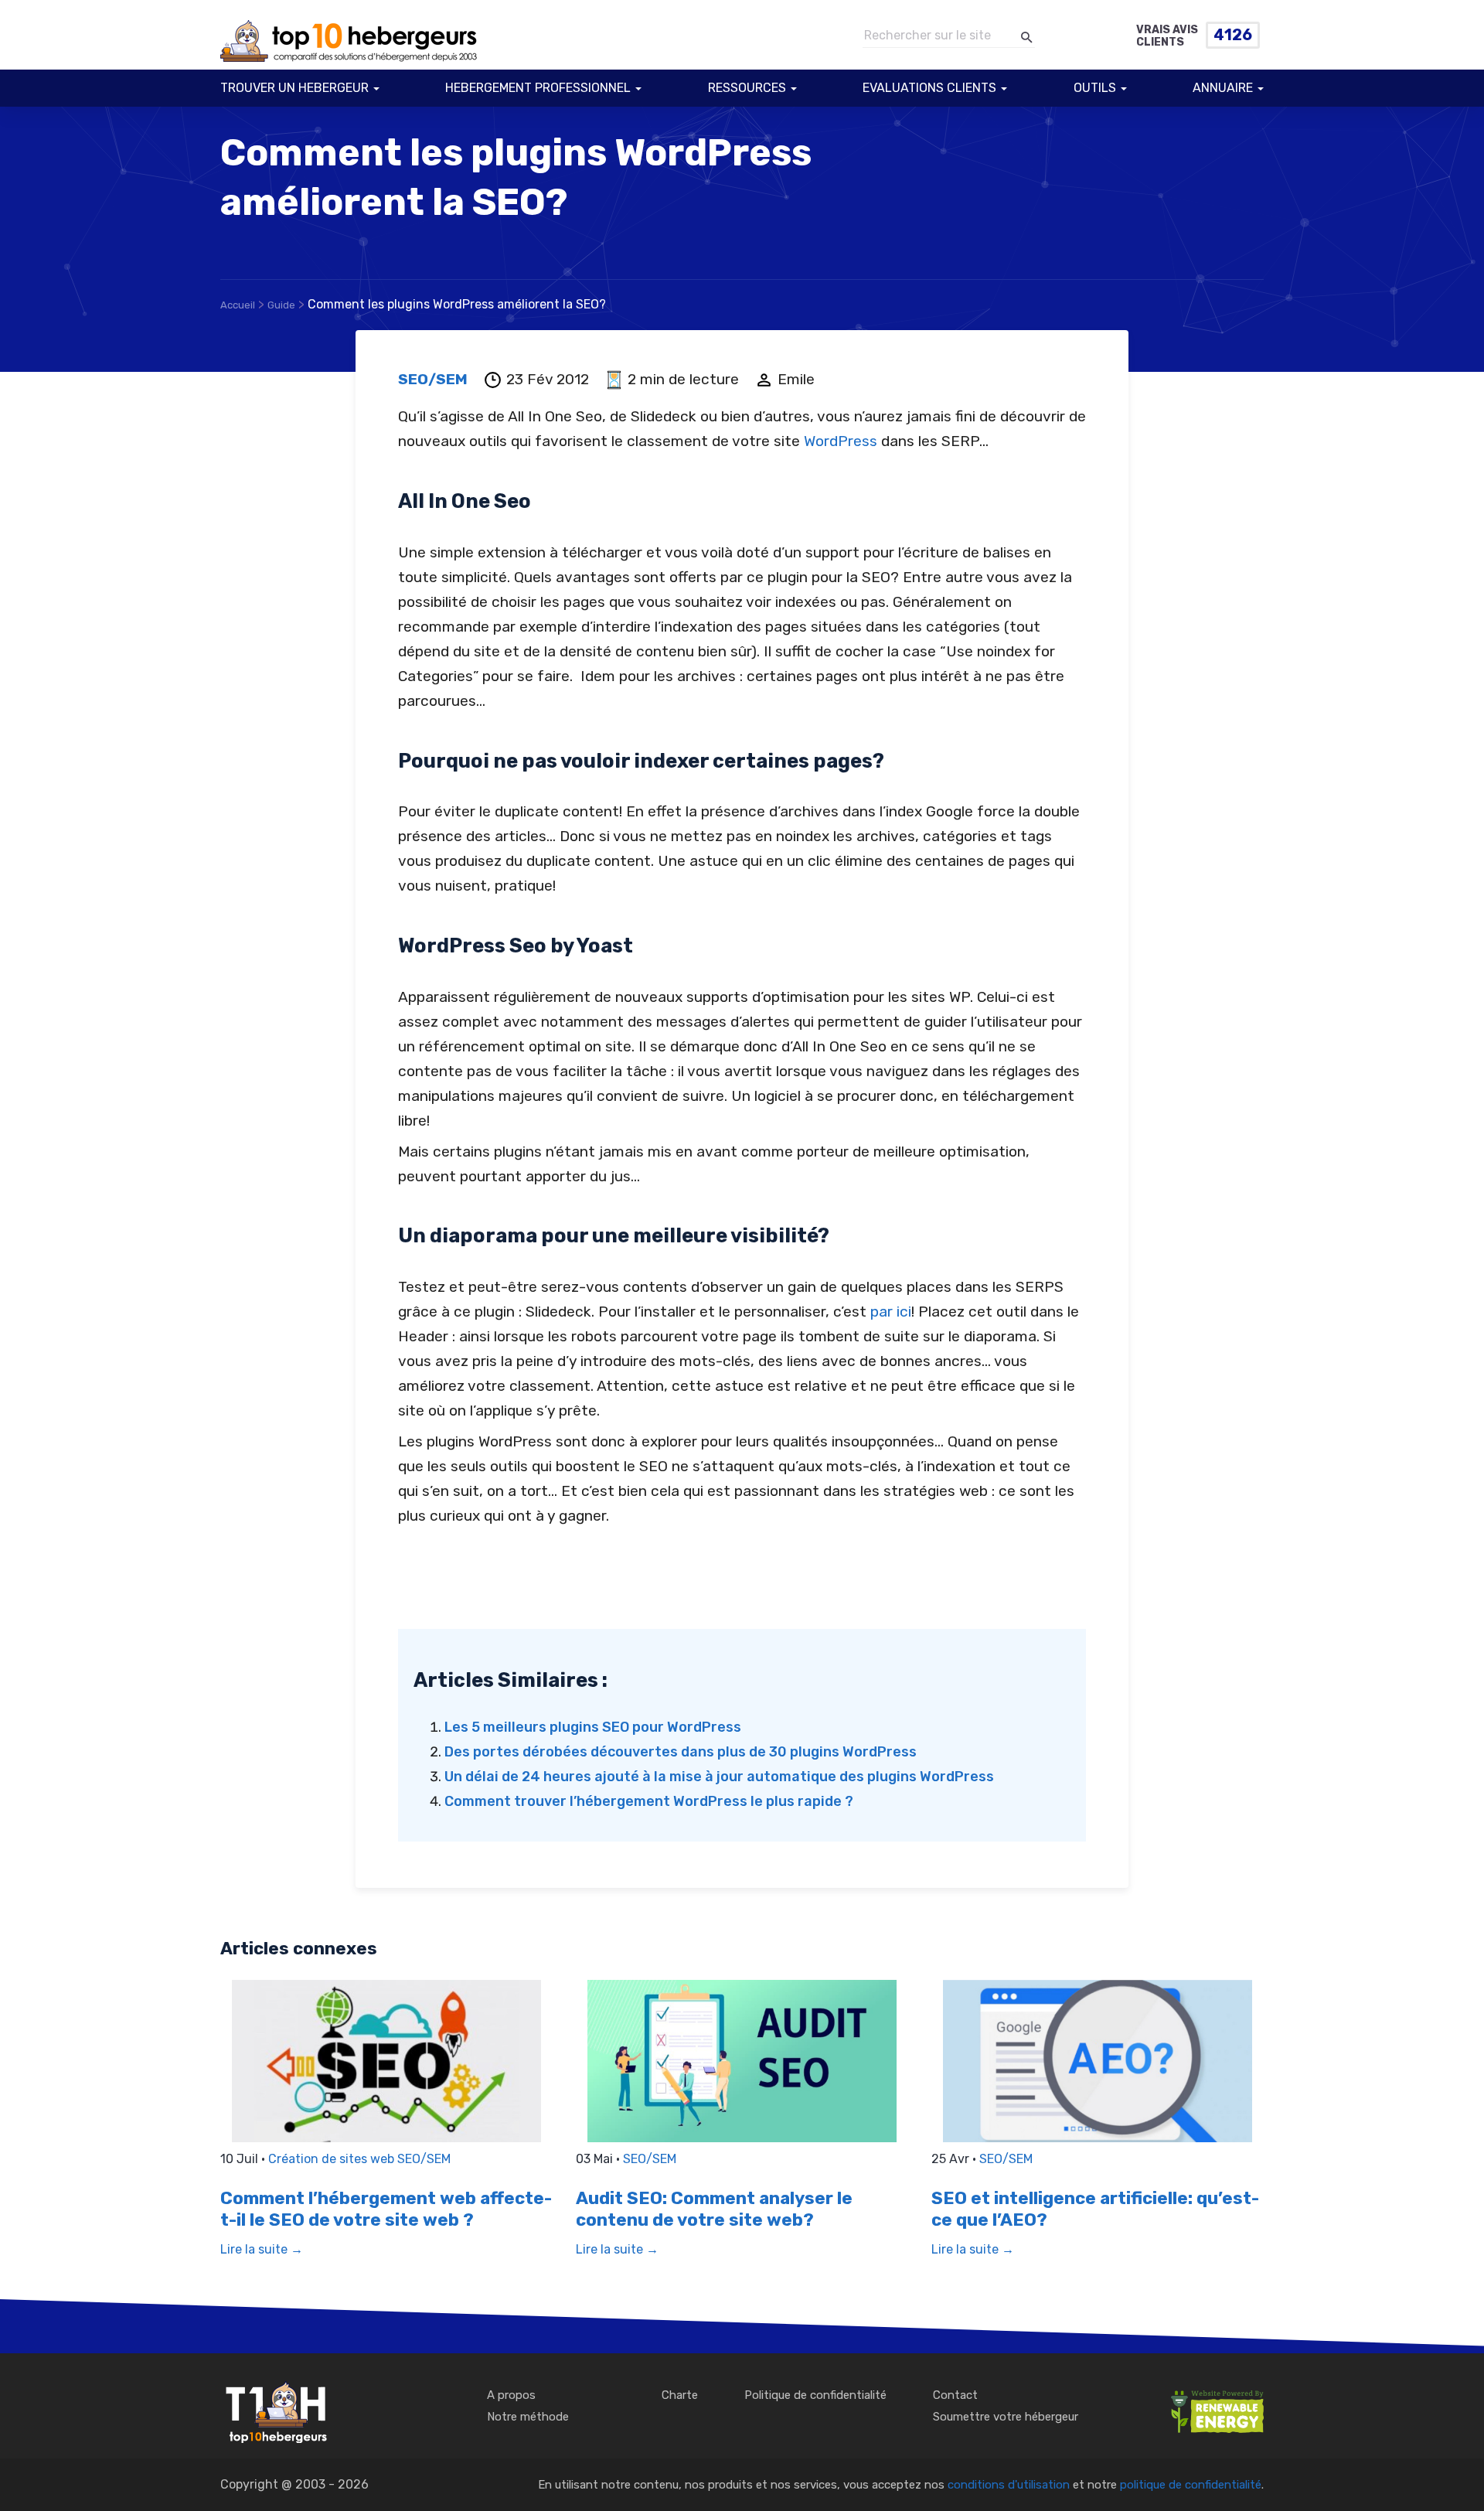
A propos (511, 2395)
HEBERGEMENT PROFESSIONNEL (538, 88)
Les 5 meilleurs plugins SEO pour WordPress (593, 1727)
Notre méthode (528, 2417)
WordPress (841, 441)
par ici (889, 1312)
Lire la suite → (262, 2249)
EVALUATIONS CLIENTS (929, 88)
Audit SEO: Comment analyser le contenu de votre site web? (714, 2209)
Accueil (238, 305)
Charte (680, 2395)
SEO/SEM (433, 379)
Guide (281, 305)
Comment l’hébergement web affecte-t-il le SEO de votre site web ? (386, 2209)
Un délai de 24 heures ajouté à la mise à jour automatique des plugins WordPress (719, 1777)
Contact (955, 2395)
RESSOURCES (747, 88)
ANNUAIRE (1223, 88)
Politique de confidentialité (815, 2395)
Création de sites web (333, 2159)
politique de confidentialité (1191, 2485)
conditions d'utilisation (1009, 2485)
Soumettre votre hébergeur (1006, 2417)
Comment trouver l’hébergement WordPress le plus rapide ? (649, 1801)
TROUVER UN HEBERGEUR (294, 88)
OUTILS (1095, 88)
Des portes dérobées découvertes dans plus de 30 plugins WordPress (681, 1752)
